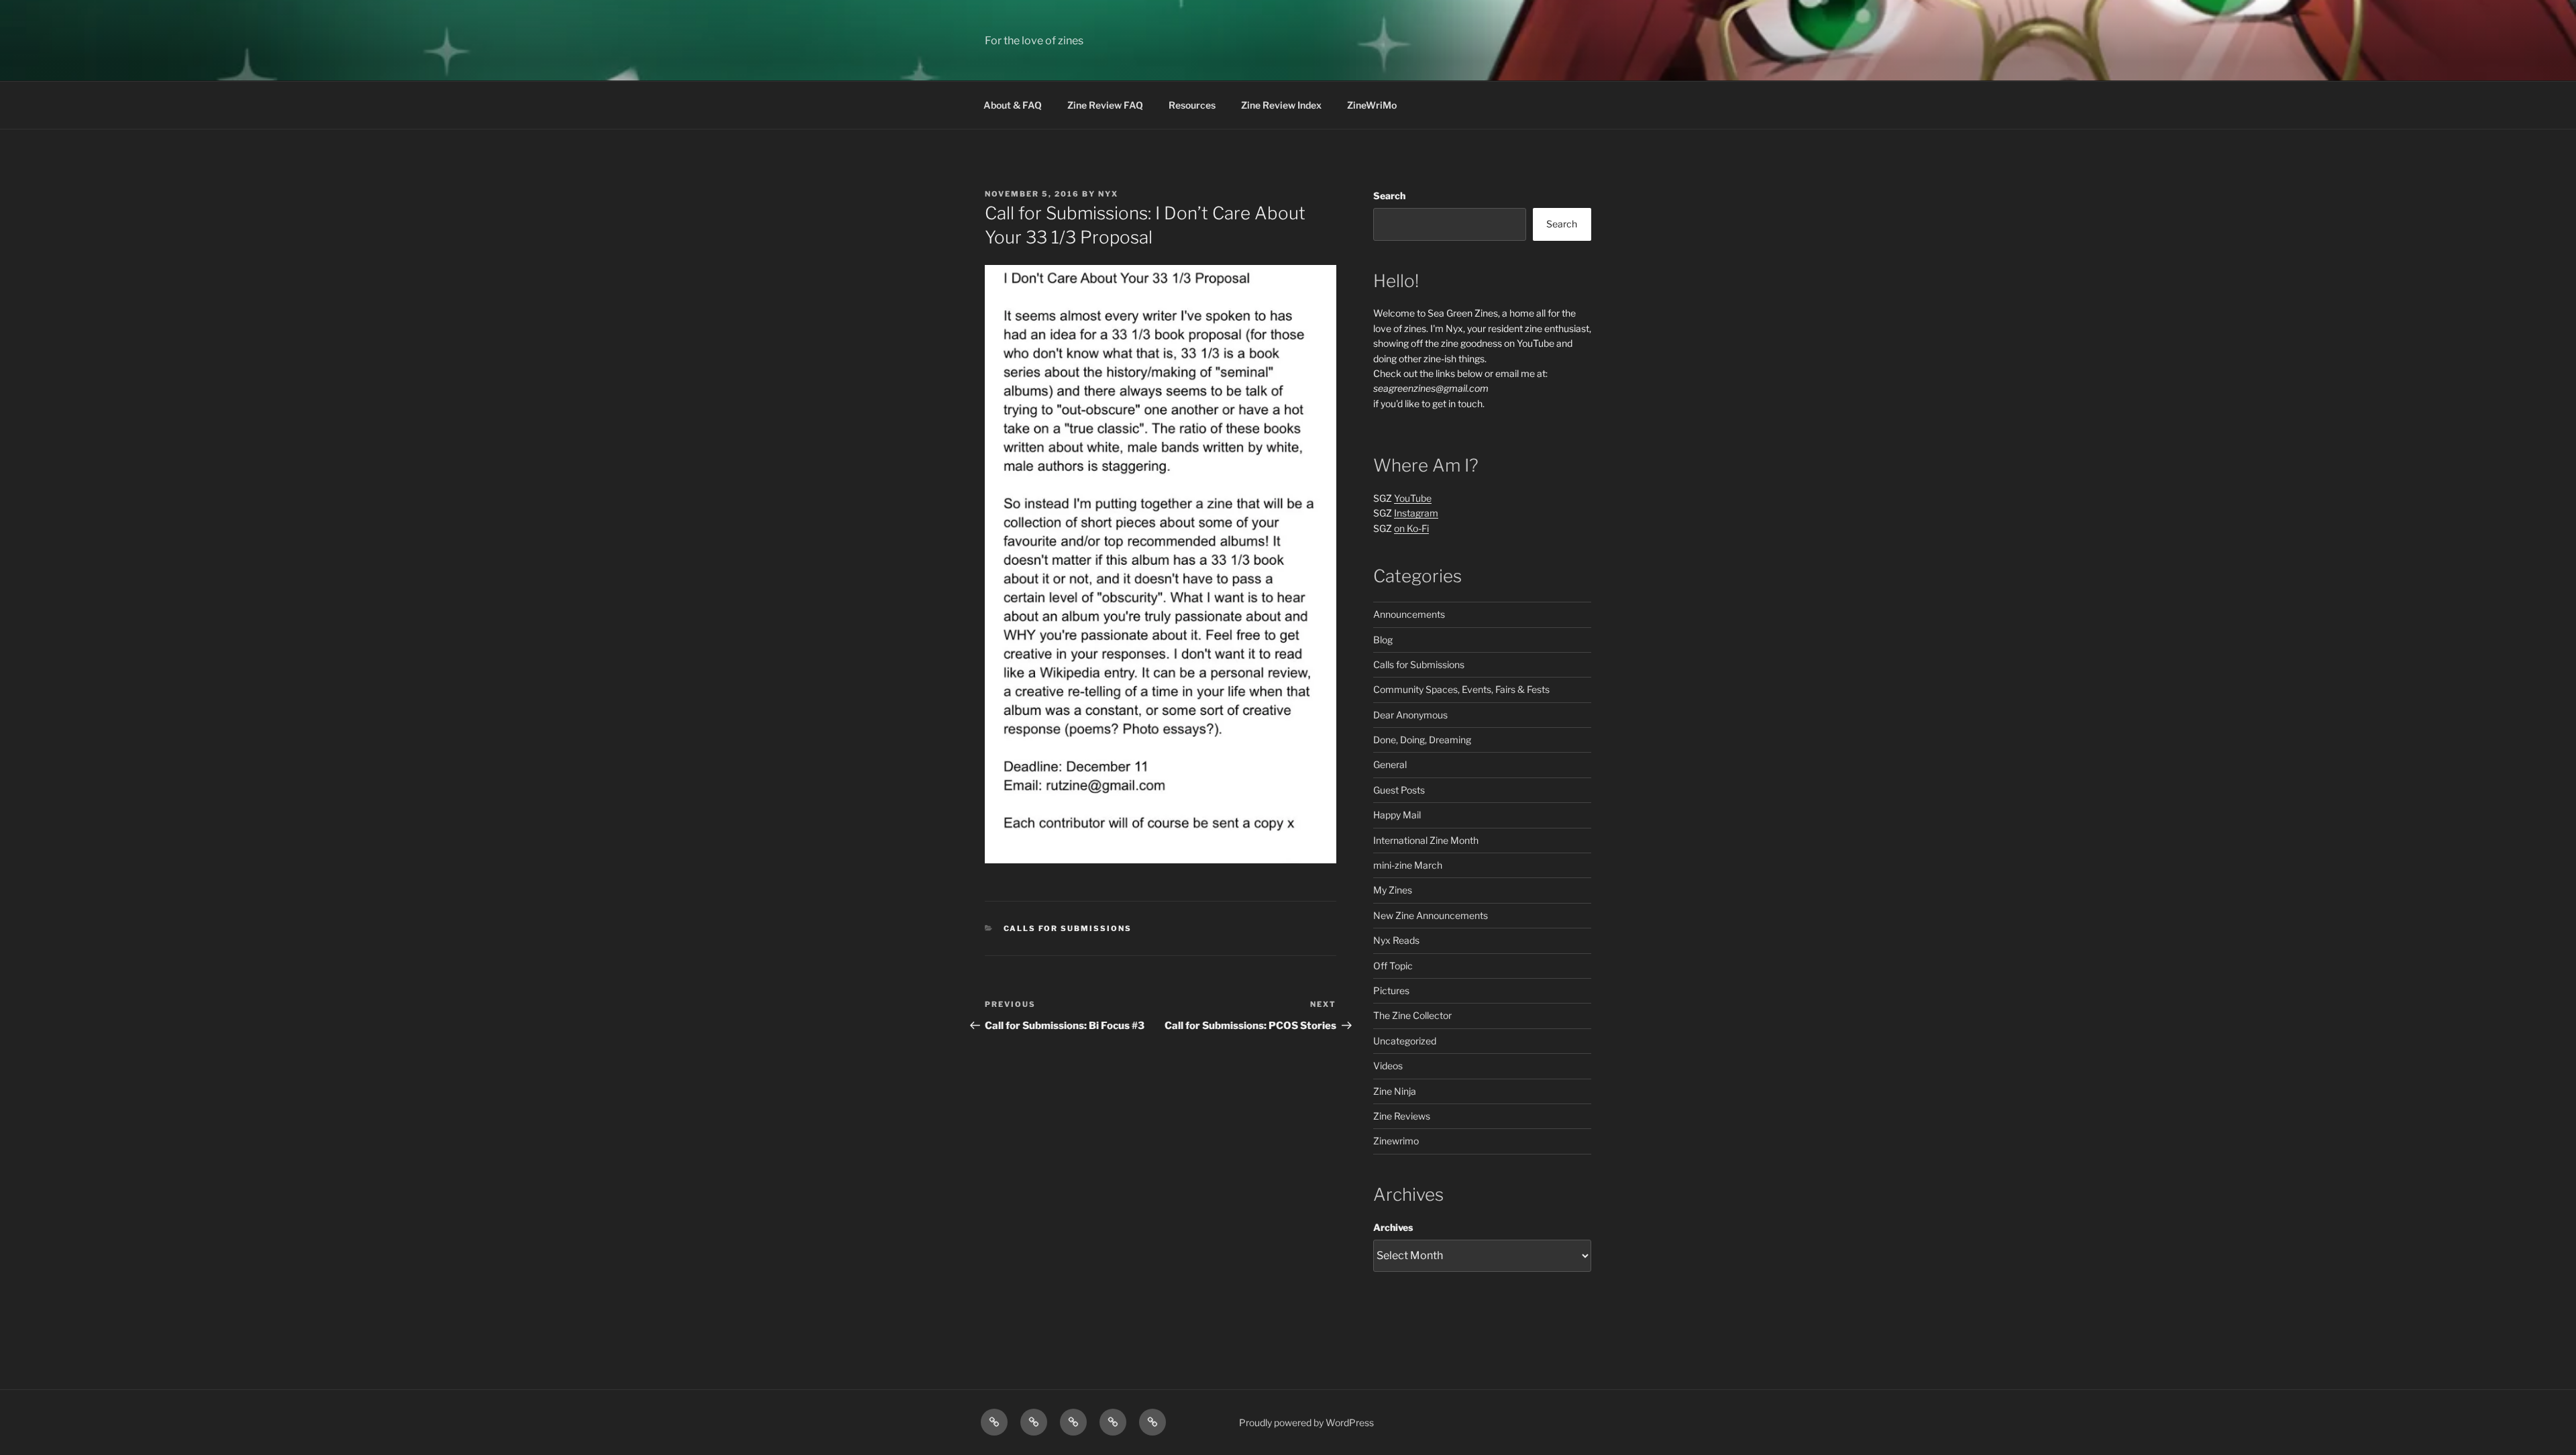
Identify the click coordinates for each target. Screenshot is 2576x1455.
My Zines (1393, 890)
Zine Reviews (1402, 1116)
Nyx (1108, 194)
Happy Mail (1397, 815)
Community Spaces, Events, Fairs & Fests (1461, 689)
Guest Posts (1399, 790)
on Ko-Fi (1411, 528)
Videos (1388, 1066)
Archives (1393, 1227)
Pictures (1391, 990)
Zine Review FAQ (1105, 105)
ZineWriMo (1372, 105)
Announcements (1409, 614)
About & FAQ (1013, 105)
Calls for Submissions (1068, 928)
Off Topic (1393, 966)
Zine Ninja (1395, 1091)
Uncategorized (1405, 1041)
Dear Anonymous (1410, 715)
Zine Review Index (1281, 105)
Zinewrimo (1396, 1141)
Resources (1192, 105)
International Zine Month (1426, 840)
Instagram (1416, 513)
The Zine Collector (1412, 1015)
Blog (1383, 640)
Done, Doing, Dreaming (1422, 740)
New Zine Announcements (1431, 915)
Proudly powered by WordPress (1306, 1422)
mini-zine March (1408, 865)
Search (1389, 196)
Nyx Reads (1396, 940)
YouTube (1413, 498)
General (1390, 764)
